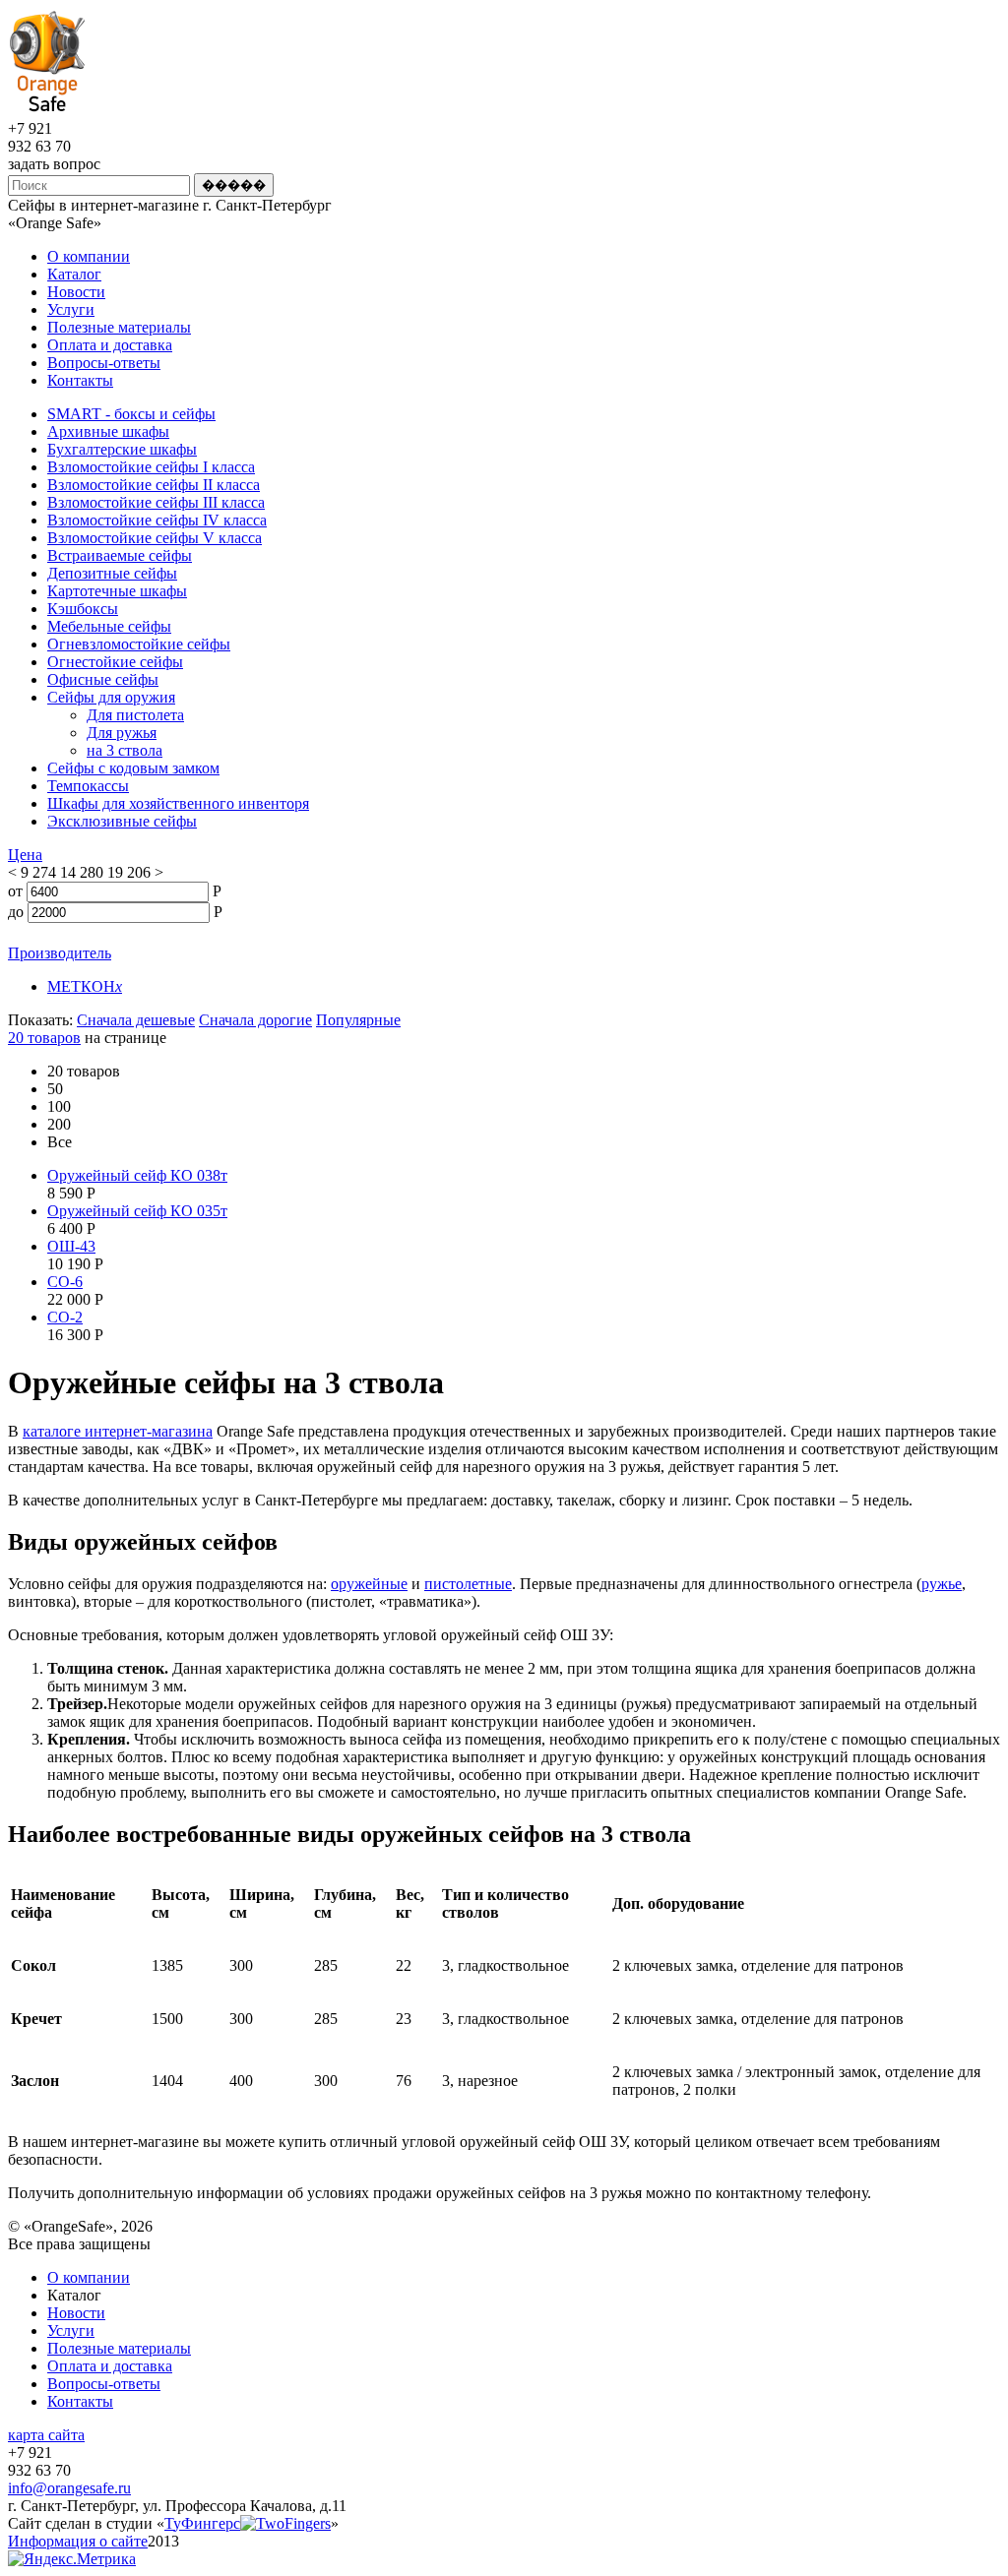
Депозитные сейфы (112, 573)
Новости (76, 292)
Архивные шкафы (108, 431)
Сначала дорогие (255, 1020)
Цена (25, 855)
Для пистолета (135, 715)
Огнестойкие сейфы (115, 662)
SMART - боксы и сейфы (131, 414)
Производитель (60, 953)
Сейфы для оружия (111, 697)
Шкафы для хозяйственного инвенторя (178, 803)
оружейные (369, 1584)
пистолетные (468, 1584)
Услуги (71, 309)
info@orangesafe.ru (69, 2488)
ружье (942, 1584)
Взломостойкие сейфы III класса (156, 502)
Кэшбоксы (83, 609)
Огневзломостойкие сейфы (139, 644)
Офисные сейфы (103, 679)
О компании (89, 256)
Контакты (80, 380)
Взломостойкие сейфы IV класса (157, 520)
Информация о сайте (78, 2541)
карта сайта (46, 2435)
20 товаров (44, 1038)
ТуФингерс (202, 2523)
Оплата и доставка (110, 345)
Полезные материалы (119, 327)
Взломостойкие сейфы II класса (154, 485)
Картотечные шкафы (117, 591)
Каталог (74, 274)
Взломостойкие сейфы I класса (151, 467)
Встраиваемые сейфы (120, 555)
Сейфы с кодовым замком (133, 768)
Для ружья (122, 733)
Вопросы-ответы (104, 363)
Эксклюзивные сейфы (122, 821)
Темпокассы (88, 786)
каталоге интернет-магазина (118, 1431)
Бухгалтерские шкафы (122, 449)
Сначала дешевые (136, 1020)
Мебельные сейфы (109, 626)
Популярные (358, 1020)
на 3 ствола (125, 750)
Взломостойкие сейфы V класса (155, 538)
